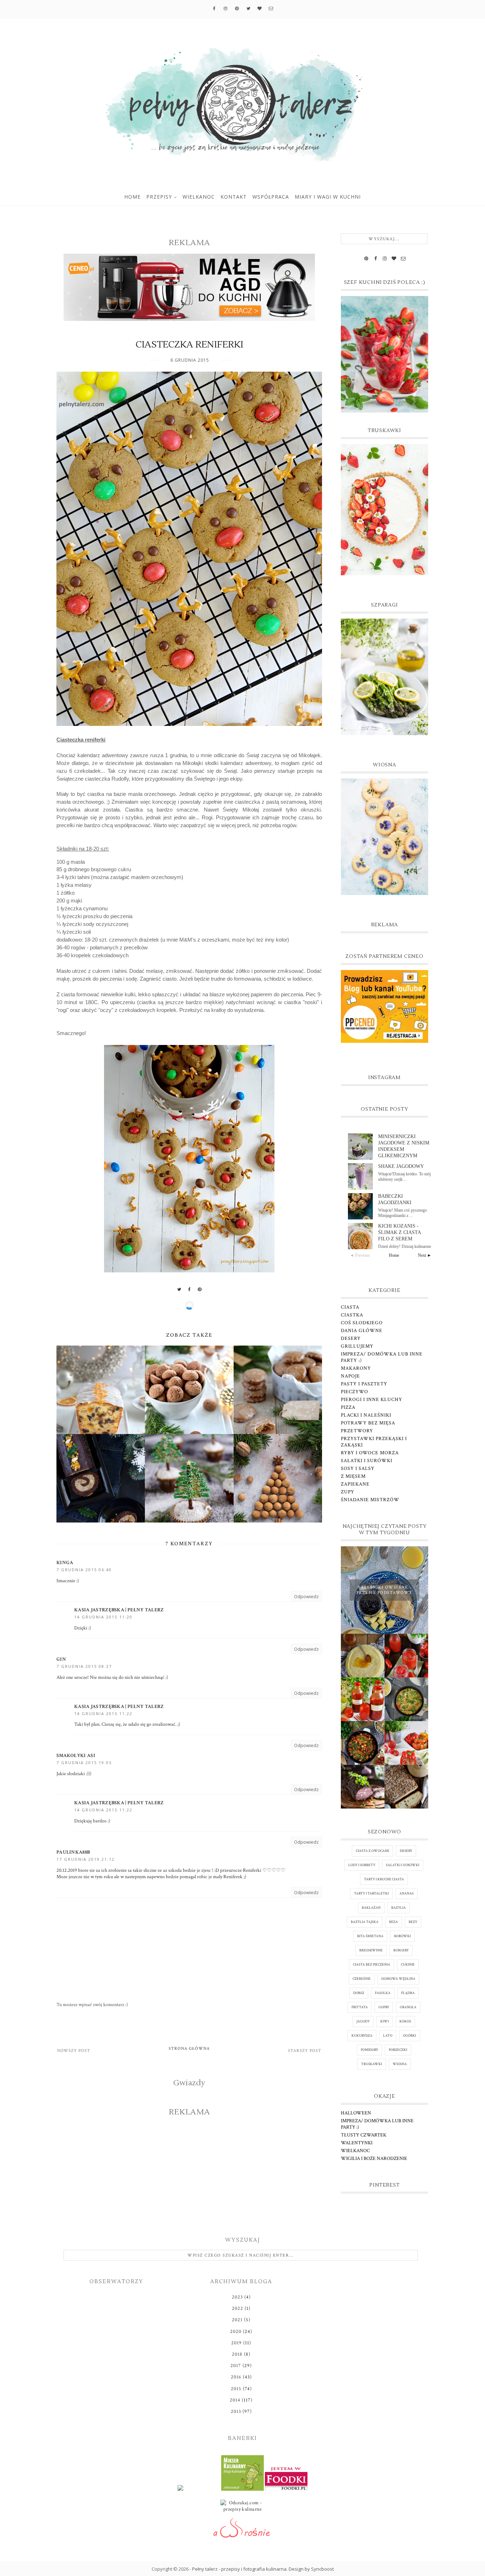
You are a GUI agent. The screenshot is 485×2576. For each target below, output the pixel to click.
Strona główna (189, 2049)
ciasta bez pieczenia (372, 1965)
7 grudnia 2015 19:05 (84, 1763)
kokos (405, 2022)
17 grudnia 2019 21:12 (86, 1859)
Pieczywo (355, 1392)
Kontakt (234, 197)
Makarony (356, 1368)
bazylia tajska (365, 1922)
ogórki (410, 2036)
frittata (360, 2007)
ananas (407, 1894)
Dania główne (362, 1331)
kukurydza (362, 2036)
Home (132, 197)
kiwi (385, 2022)
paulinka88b (73, 1852)
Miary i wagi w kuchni (328, 197)
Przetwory (357, 1431)
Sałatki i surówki (367, 1461)
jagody (363, 2022)
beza (394, 1922)
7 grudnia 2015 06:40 (84, 1570)
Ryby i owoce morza (370, 1453)
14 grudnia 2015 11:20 (103, 1617)
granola (408, 2007)
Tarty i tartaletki (371, 1894)
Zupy (348, 1492)
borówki (402, 1936)
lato (388, 2036)
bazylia (399, 1908)
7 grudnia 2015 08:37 (84, 1666)
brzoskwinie (371, 1950)
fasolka (383, 1993)
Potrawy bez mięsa (368, 1423)
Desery (351, 1338)
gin (61, 1659)
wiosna (400, 2064)
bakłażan (371, 1908)
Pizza (348, 1407)
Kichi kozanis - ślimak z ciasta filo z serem (399, 1232)
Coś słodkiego (362, 1323)
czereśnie (362, 1979)
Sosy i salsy (358, 1468)
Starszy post (305, 2051)
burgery (401, 1950)
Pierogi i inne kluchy (372, 1400)
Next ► (425, 1255)
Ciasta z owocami (372, 1851)
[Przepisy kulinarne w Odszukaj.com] (243, 2508)
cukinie (408, 1965)
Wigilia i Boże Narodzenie (374, 2159)
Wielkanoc (199, 197)
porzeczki (398, 2050)
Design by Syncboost (311, 2569)
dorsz (359, 1993)
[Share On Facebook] (190, 1289)
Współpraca (271, 197)
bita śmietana (370, 1936)
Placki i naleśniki (366, 1415)
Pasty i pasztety (364, 1384)
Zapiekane (355, 1484)
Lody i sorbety (362, 1865)
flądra (408, 1993)
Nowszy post (74, 2051)
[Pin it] (200, 1289)
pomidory (369, 2050)
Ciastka (352, 1315)
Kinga (65, 1563)
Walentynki (357, 2143)
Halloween (356, 2113)
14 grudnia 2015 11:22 (103, 1713)
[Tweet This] (179, 1289)
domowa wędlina (398, 1979)
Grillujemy (357, 1346)
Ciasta (350, 1307)
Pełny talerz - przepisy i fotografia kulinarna (239, 2569)
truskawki (372, 2064)
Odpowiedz (306, 1596)
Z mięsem (353, 1476)
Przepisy (159, 197)
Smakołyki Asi (76, 1756)
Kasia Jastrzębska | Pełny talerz (119, 1610)
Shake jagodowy (401, 1166)
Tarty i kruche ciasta (384, 1879)
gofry (384, 2007)
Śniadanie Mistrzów (370, 1500)
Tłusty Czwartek (364, 2135)
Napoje (350, 1376)
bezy (413, 1922)
